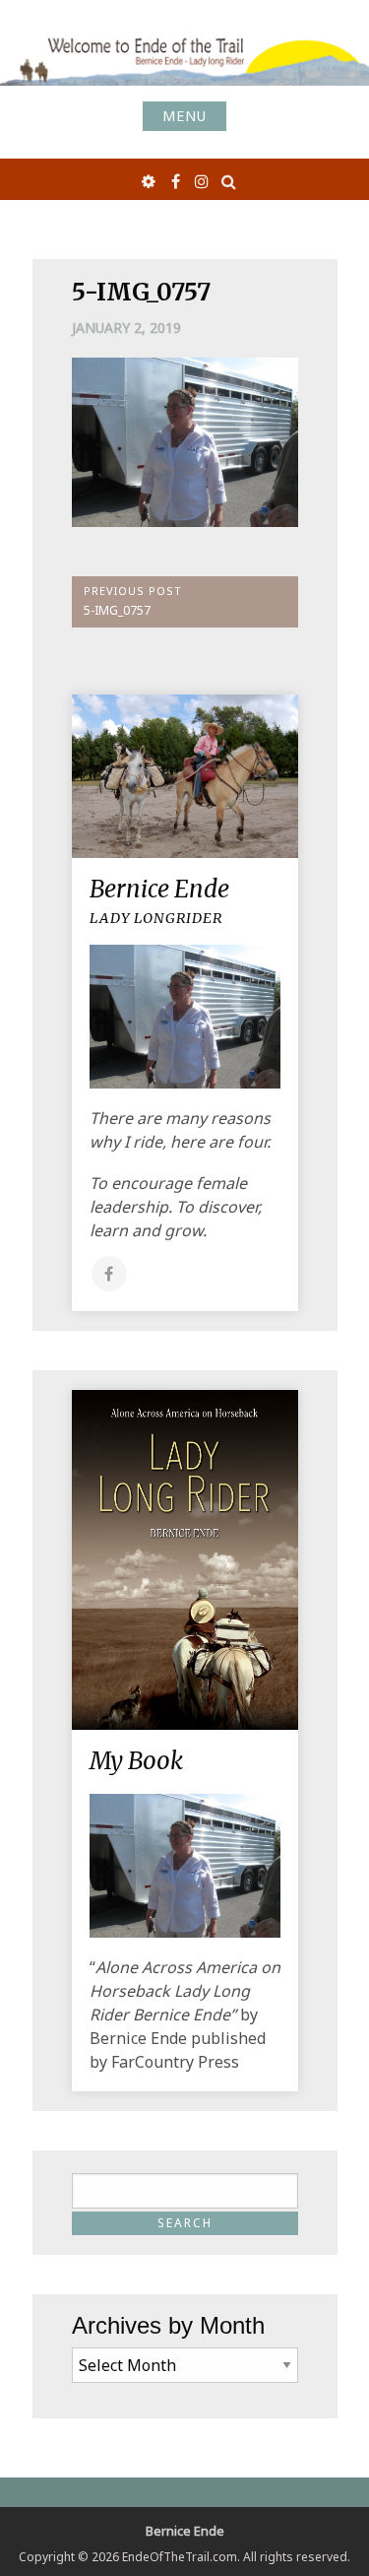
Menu (184, 116)
